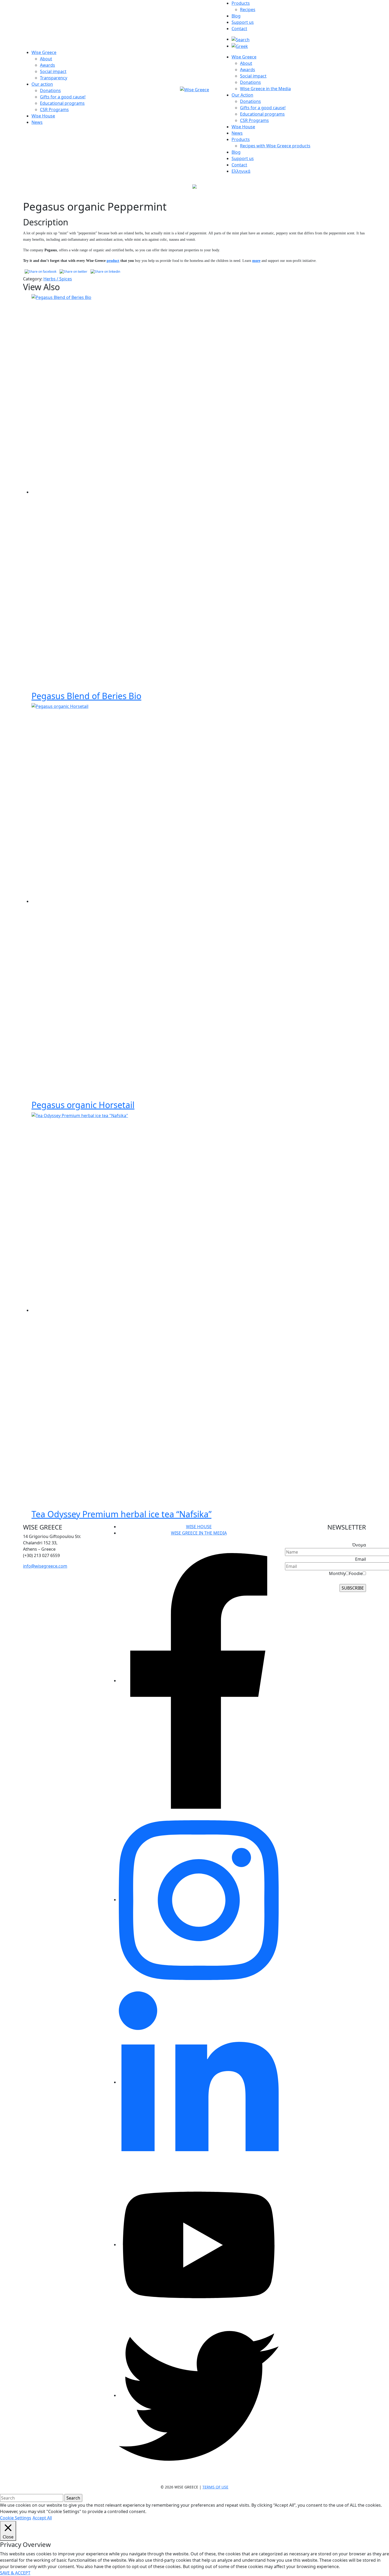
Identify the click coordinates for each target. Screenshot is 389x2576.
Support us (243, 22)
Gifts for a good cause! (63, 97)
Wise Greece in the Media (265, 89)
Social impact (53, 71)
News (37, 122)
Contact (239, 29)
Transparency (54, 78)
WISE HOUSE (199, 1527)
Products (241, 3)
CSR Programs (54, 110)
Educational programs (62, 103)
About (46, 59)
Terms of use (215, 2487)
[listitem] (64, 1543)
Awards (48, 65)
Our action (42, 84)
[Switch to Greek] (240, 46)
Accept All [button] (42, 2518)
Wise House (43, 116)
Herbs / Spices (58, 279)
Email (361, 1559)
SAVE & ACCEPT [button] (15, 2573)
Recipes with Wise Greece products (275, 146)
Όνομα (359, 1545)
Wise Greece (44, 52)
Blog (236, 16)
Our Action (242, 95)
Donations (50, 90)
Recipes (248, 10)
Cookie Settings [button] (16, 2518)
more (256, 261)
